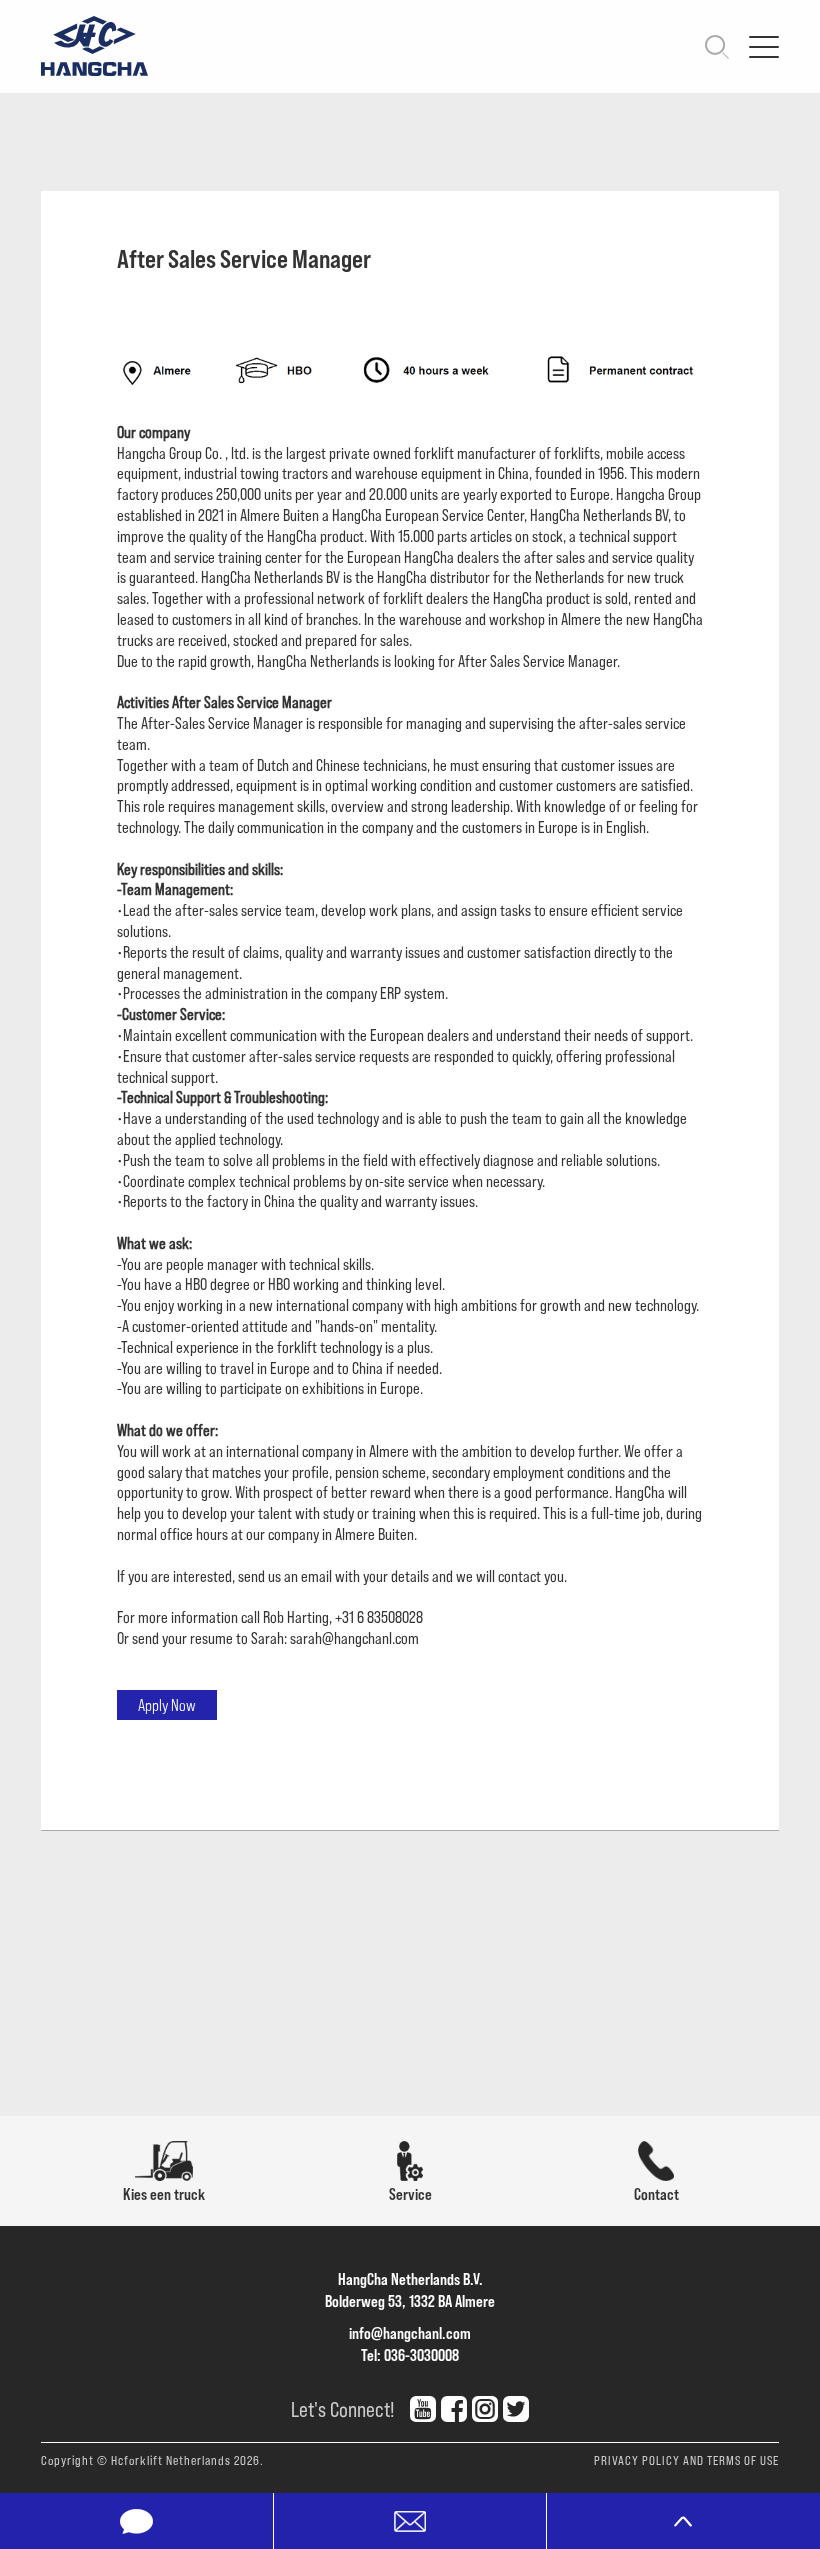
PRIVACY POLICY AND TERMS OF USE (686, 2460)
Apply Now (167, 1704)
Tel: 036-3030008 (410, 2354)
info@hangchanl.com (410, 2332)
